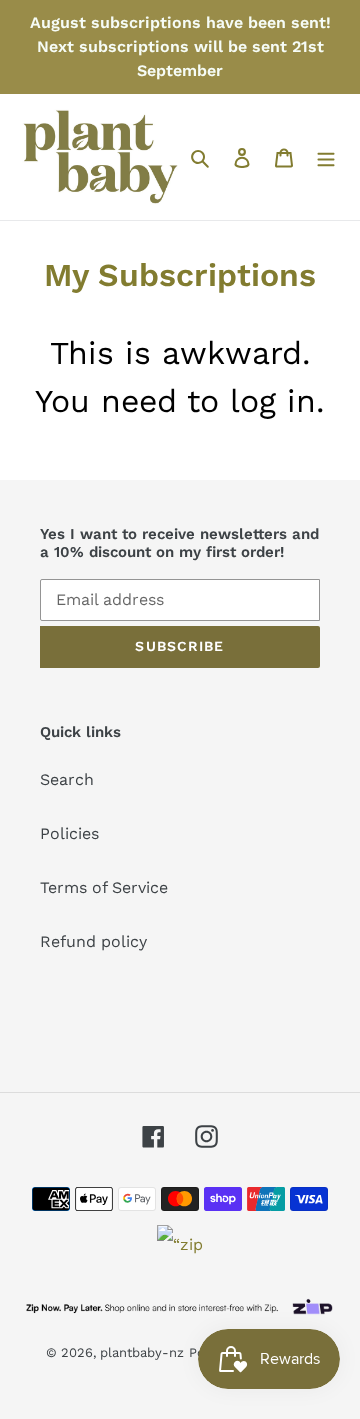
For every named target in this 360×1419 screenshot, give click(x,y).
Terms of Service (104, 887)
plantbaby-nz (142, 1352)
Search (67, 779)
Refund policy (93, 941)
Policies (69, 833)
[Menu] (326, 157)
